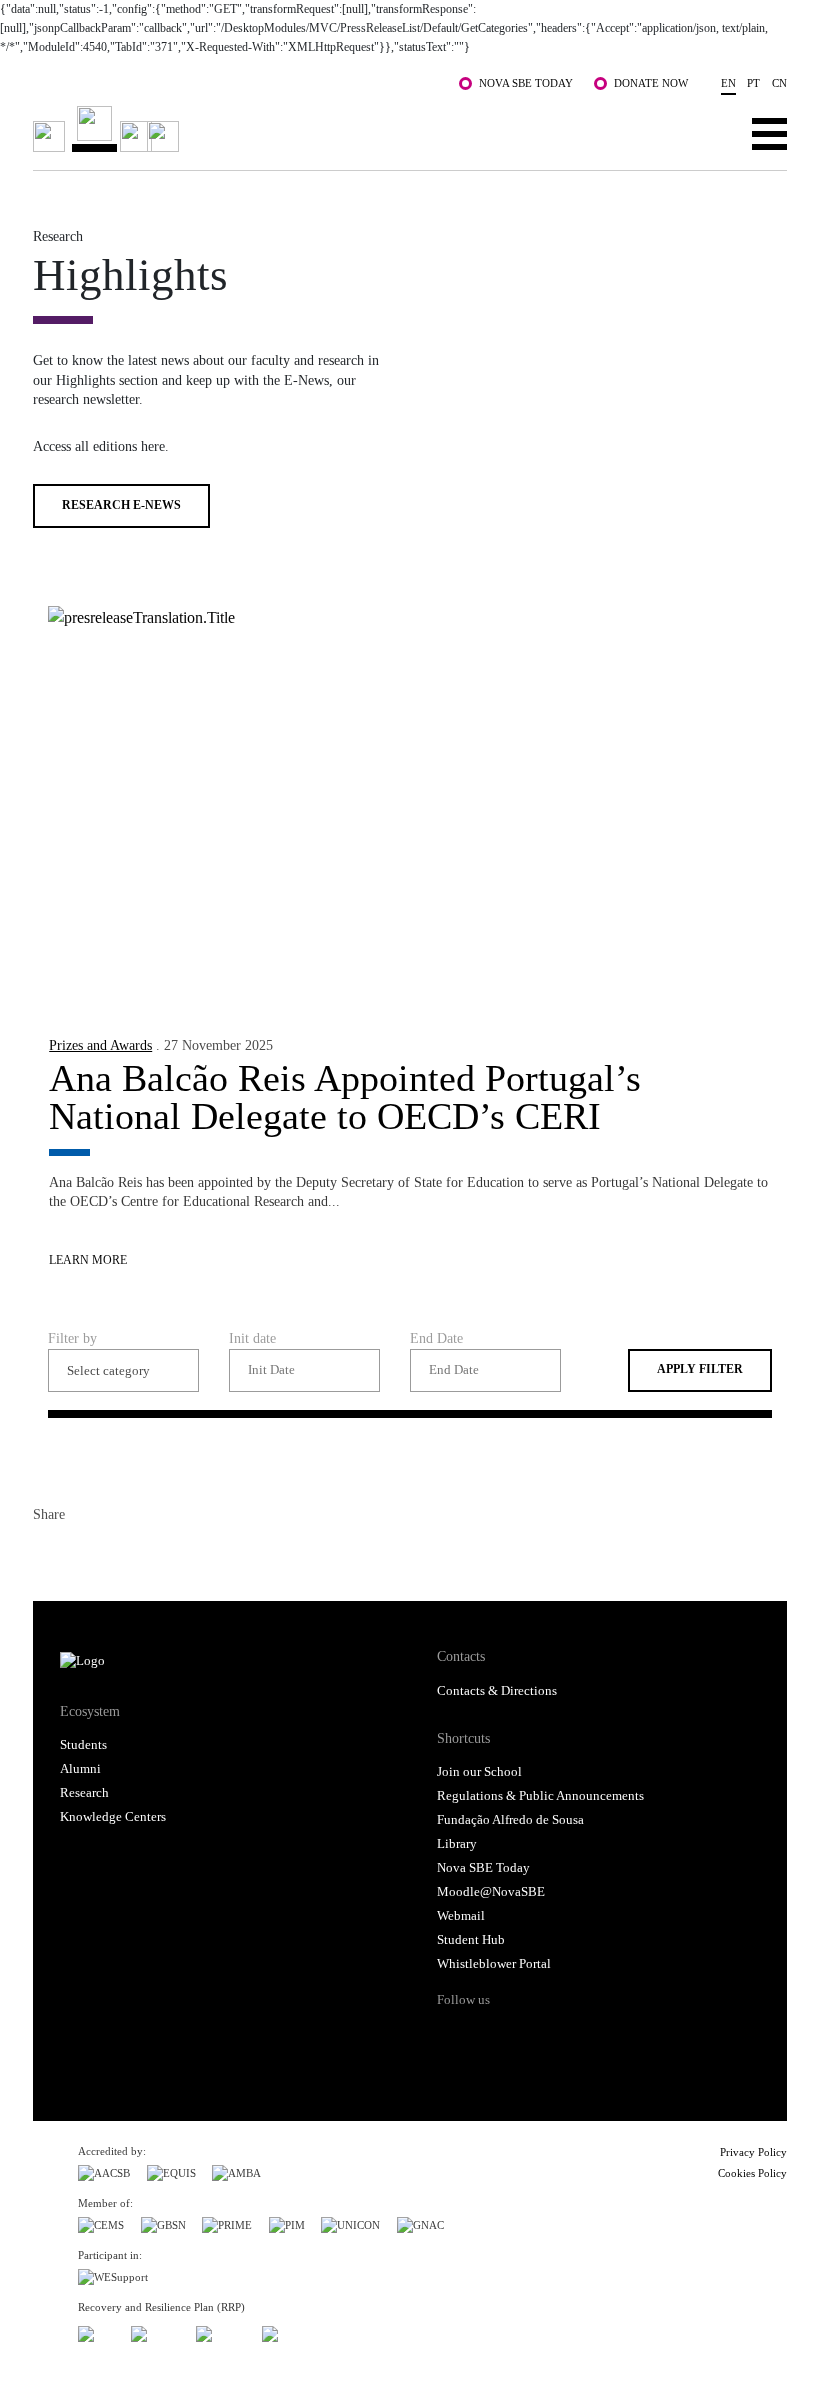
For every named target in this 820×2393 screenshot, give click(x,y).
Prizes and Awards (100, 1045)
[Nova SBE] (334, 129)
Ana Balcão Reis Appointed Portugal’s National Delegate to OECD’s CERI (345, 1097)
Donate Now (651, 83)
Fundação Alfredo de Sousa (510, 1820)
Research (84, 1793)
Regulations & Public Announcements (540, 1796)
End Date (436, 1338)
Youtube (607, 2035)
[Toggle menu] (769, 133)
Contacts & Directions (497, 1691)
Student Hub (471, 1940)
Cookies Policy (752, 2173)
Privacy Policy (753, 2152)
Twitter (85, 1554)
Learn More (88, 1260)
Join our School (479, 1772)
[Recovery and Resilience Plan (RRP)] (155, 2330)
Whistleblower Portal (494, 1964)
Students (83, 1745)
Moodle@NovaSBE (491, 1892)
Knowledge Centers (113, 1817)
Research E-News (121, 505)
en (728, 83)
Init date (252, 1338)
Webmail (461, 1916)
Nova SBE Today (526, 83)
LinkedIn (121, 1554)
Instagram (530, 2035)
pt (753, 83)
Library (457, 1844)
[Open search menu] (707, 133)
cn (779, 83)
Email (157, 1554)
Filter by (72, 1338)
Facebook (49, 1554)
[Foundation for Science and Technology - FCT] (96, 2330)
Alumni (80, 1769)
